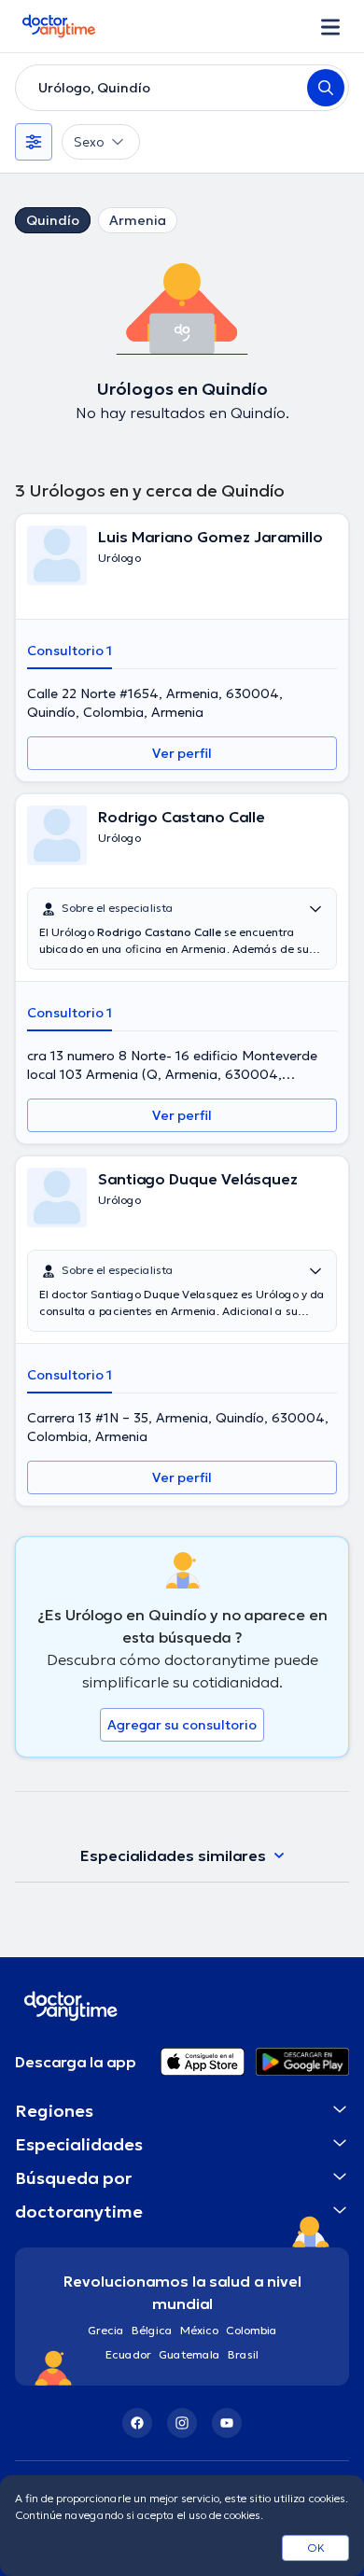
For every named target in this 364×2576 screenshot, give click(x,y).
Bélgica (152, 2330)
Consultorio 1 (70, 651)
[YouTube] (227, 2423)
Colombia (252, 2330)
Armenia (138, 220)
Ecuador (128, 2354)
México (199, 2330)
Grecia (106, 2330)
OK (316, 2548)
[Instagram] (182, 2423)
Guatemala (189, 2354)
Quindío (53, 220)
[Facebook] (137, 2423)
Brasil (243, 2354)
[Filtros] (34, 142)
